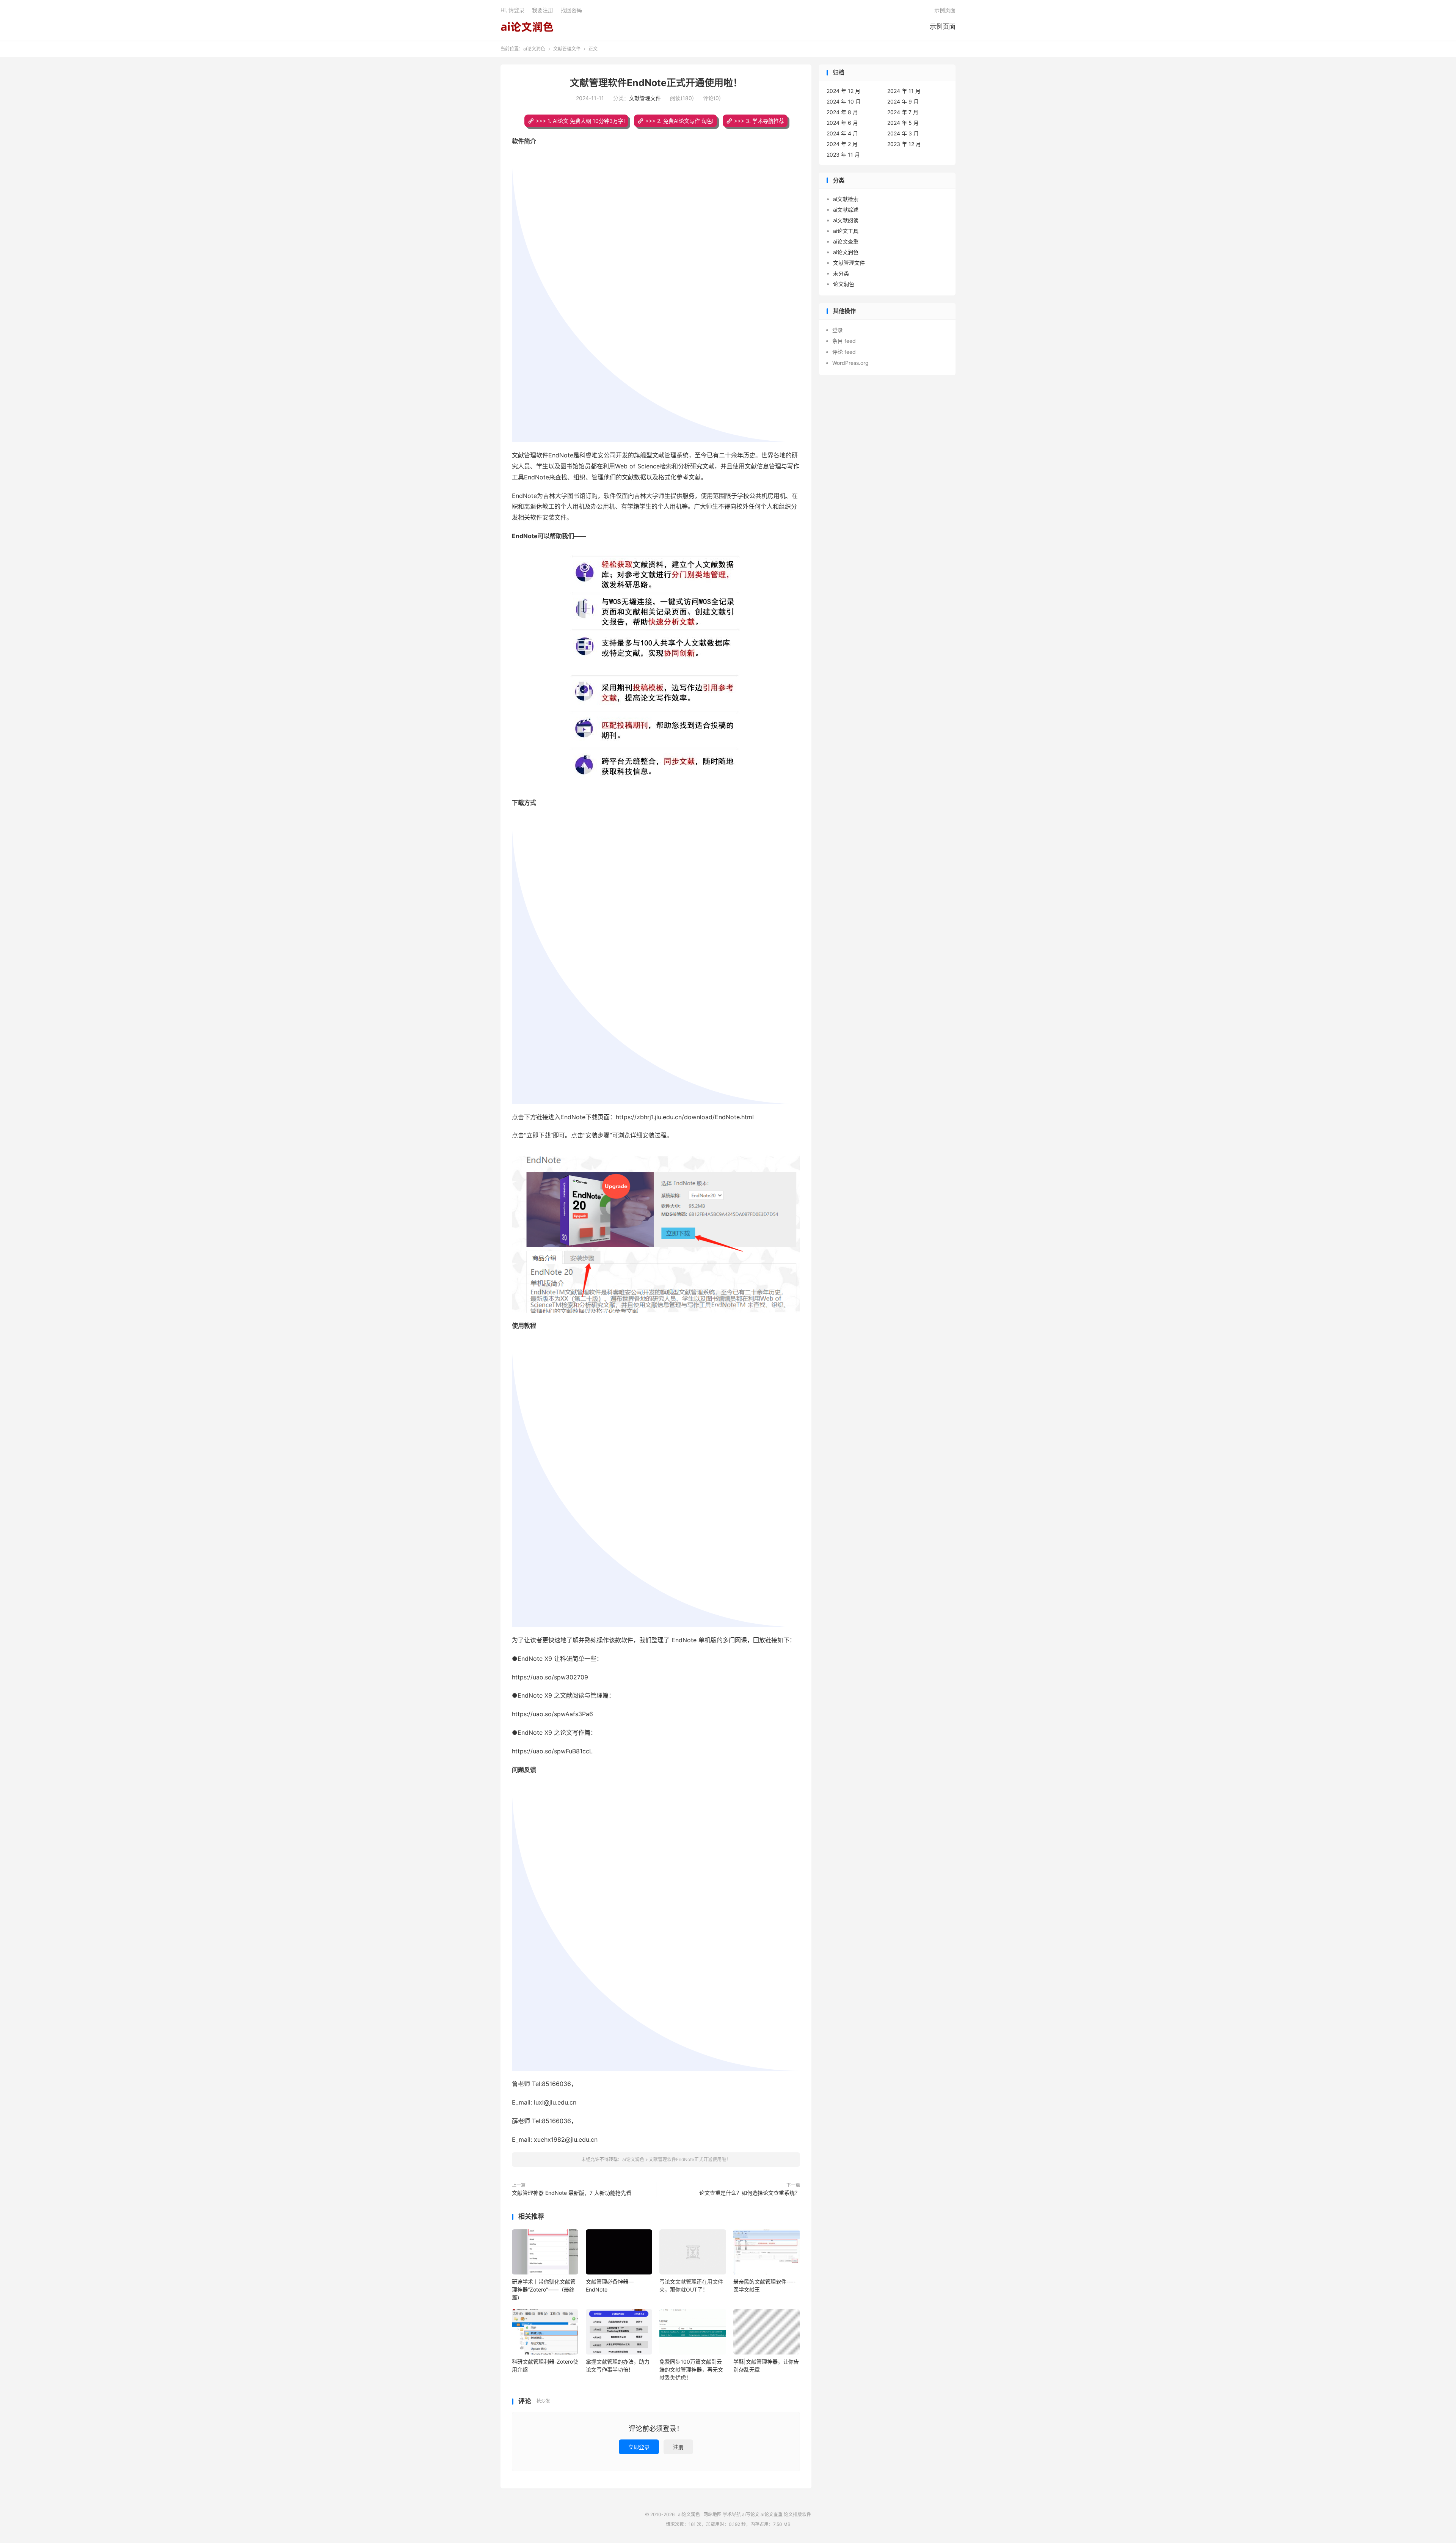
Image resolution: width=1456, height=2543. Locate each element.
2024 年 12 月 (843, 91)
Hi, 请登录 (512, 10)
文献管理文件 (567, 49)
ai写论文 (751, 2514)
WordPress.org (850, 363)
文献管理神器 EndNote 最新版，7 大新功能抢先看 (572, 2193)
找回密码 (571, 10)
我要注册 (543, 10)
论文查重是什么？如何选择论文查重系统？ (750, 2193)
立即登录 (639, 2447)
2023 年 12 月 (904, 144)
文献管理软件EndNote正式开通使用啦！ (656, 83)
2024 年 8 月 (842, 112)
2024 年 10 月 (844, 101)
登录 (838, 330)
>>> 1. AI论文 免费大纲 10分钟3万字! (580, 121)
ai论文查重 (846, 241)
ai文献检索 (846, 199)
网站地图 (712, 2514)
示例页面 (943, 27)
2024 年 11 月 (904, 91)
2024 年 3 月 (903, 133)
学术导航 (732, 2514)
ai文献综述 (846, 210)
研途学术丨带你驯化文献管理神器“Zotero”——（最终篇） (544, 2289)
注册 (678, 2447)
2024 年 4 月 (842, 133)
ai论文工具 (846, 231)
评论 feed (844, 352)
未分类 (841, 273)
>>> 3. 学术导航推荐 (759, 121)
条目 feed (844, 341)
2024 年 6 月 (842, 123)
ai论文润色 (527, 27)
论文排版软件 (797, 2514)
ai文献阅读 (846, 220)
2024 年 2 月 (842, 144)
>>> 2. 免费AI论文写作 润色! (679, 121)
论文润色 (844, 284)
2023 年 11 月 (843, 155)
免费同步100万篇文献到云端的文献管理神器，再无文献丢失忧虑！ (691, 2369)
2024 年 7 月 (903, 112)
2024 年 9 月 (903, 101)
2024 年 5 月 (903, 123)
